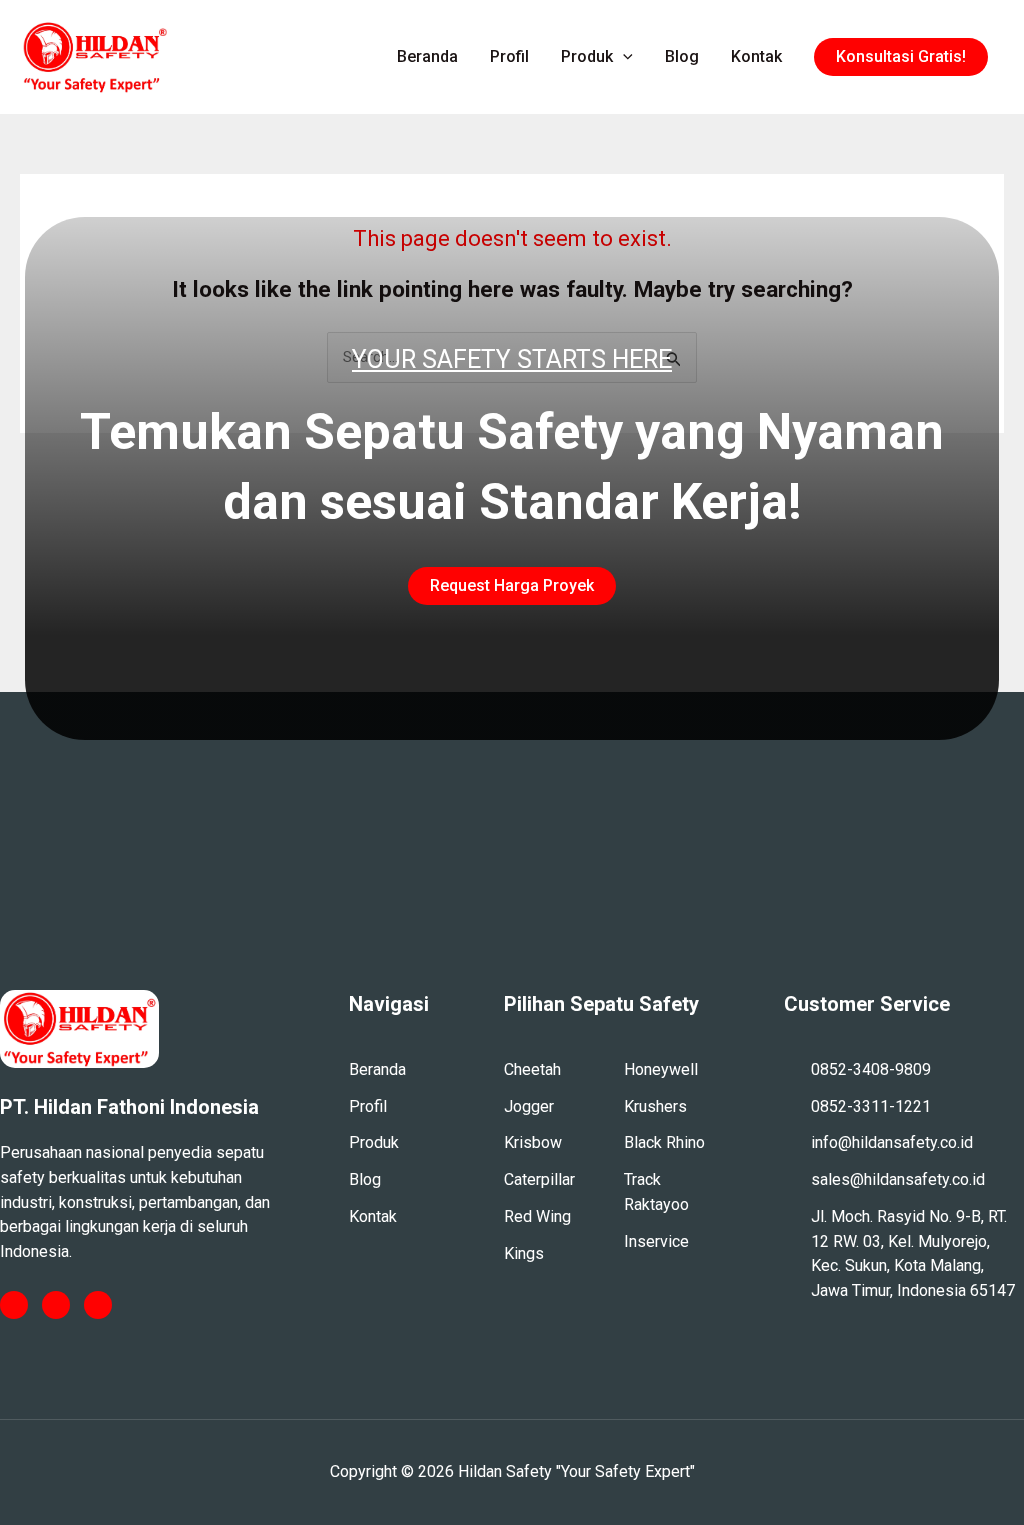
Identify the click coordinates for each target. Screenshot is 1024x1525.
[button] (901, 57)
